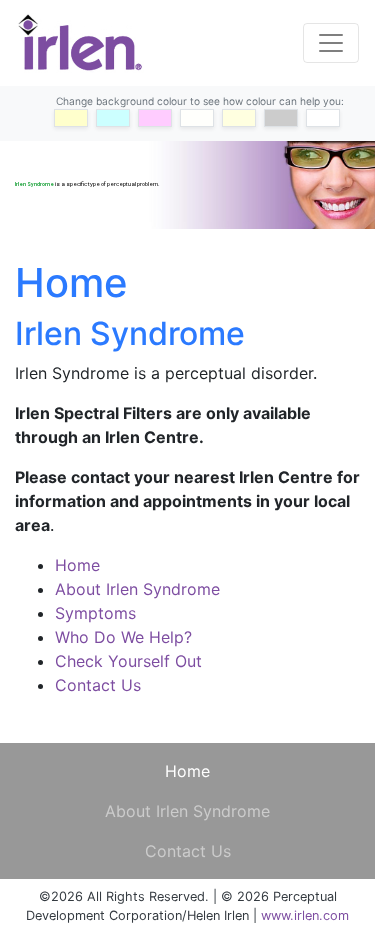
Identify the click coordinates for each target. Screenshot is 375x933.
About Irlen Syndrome (137, 589)
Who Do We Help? (123, 637)
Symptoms (95, 613)
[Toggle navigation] (331, 43)
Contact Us (98, 685)
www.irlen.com (305, 915)
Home (77, 565)
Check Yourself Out (128, 661)
